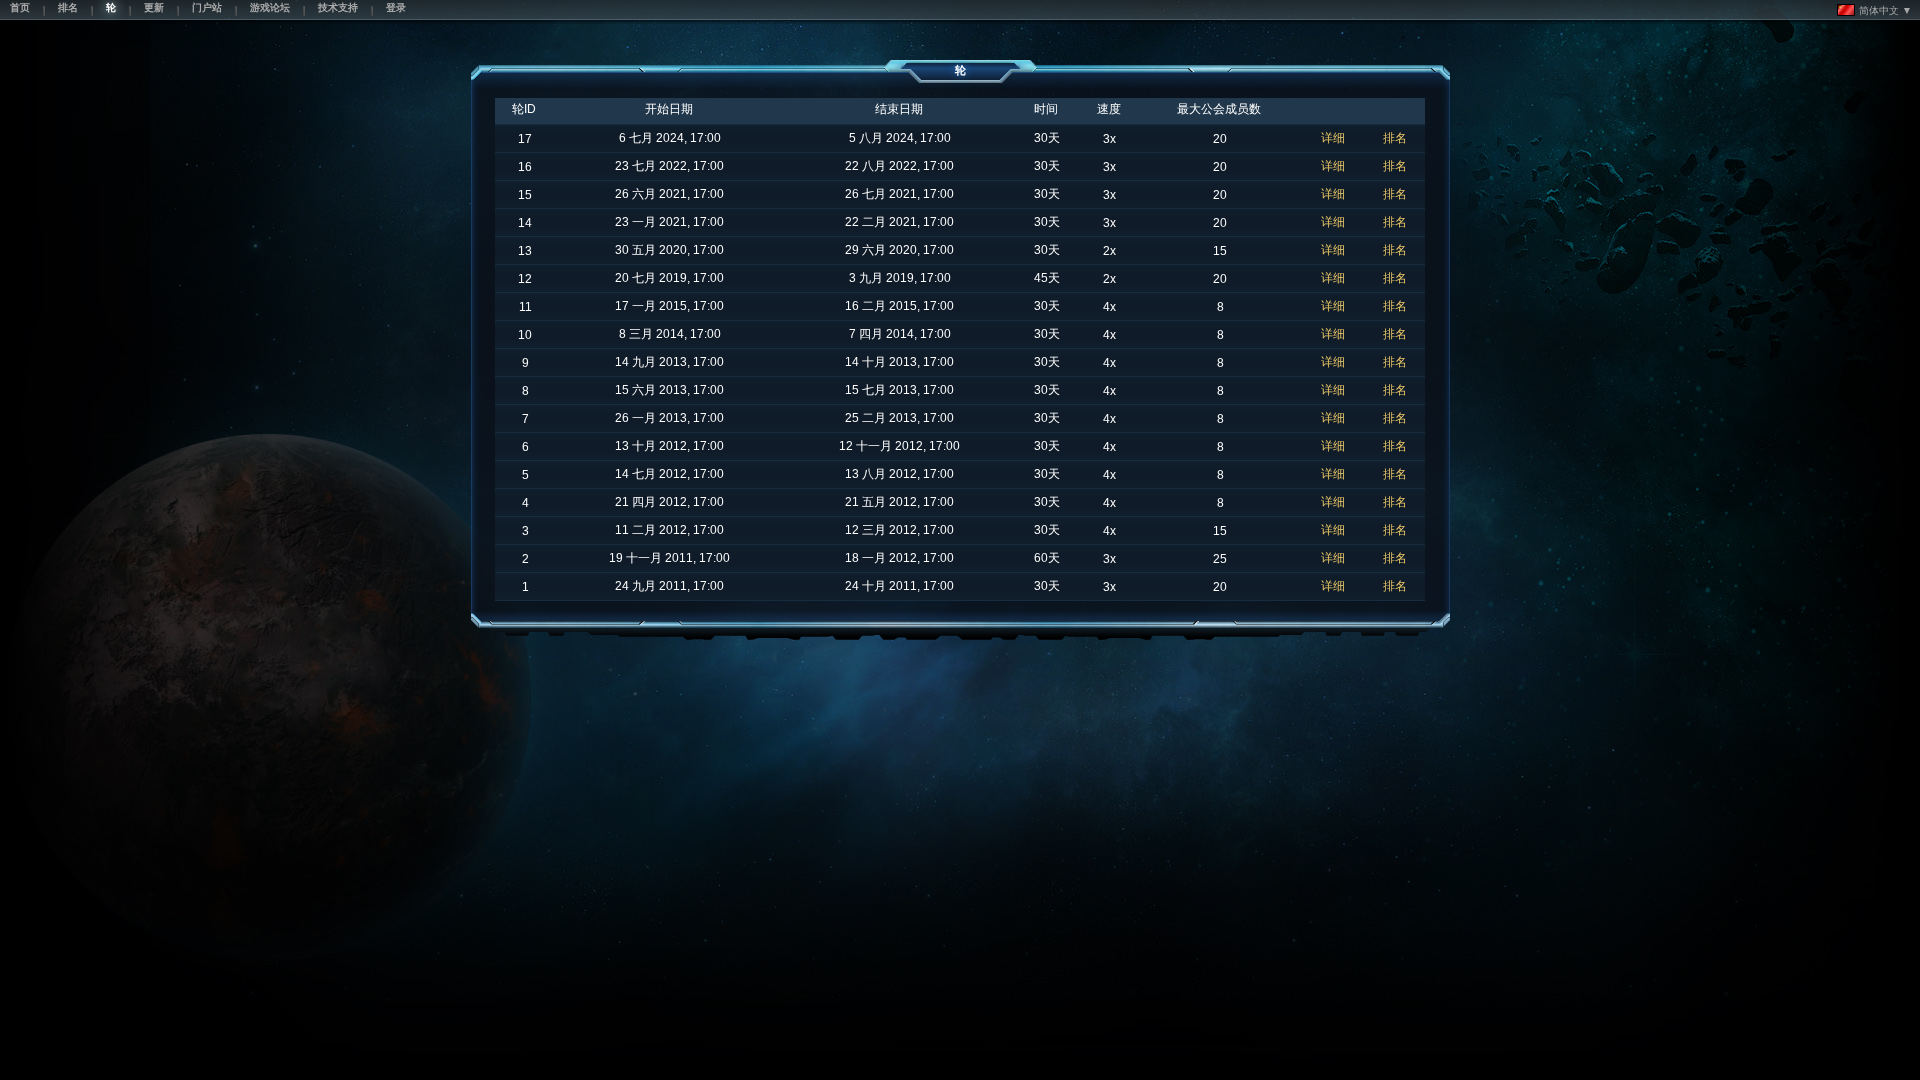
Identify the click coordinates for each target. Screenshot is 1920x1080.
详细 (1333, 138)
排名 (1395, 138)
